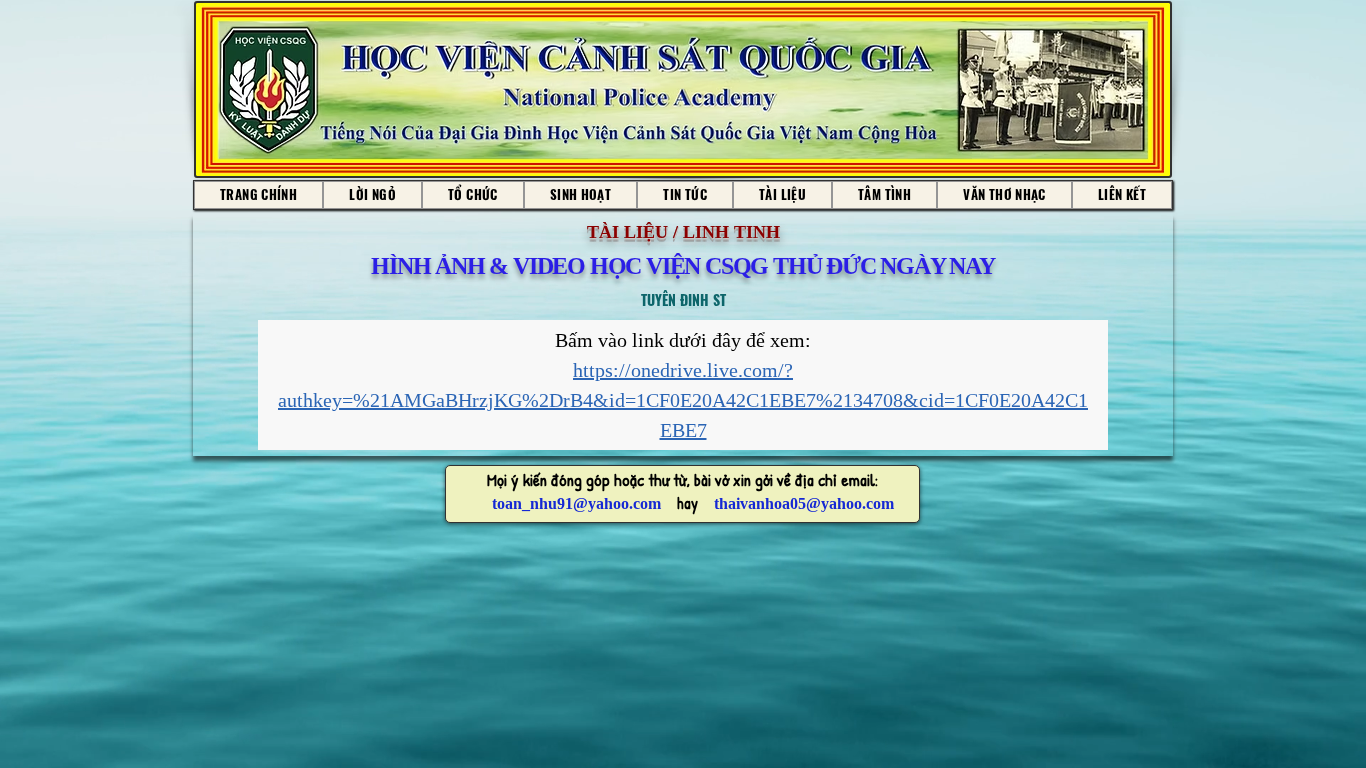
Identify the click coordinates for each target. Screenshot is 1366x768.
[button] (581, 195)
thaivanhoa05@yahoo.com (804, 503)
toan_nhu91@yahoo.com (576, 503)
